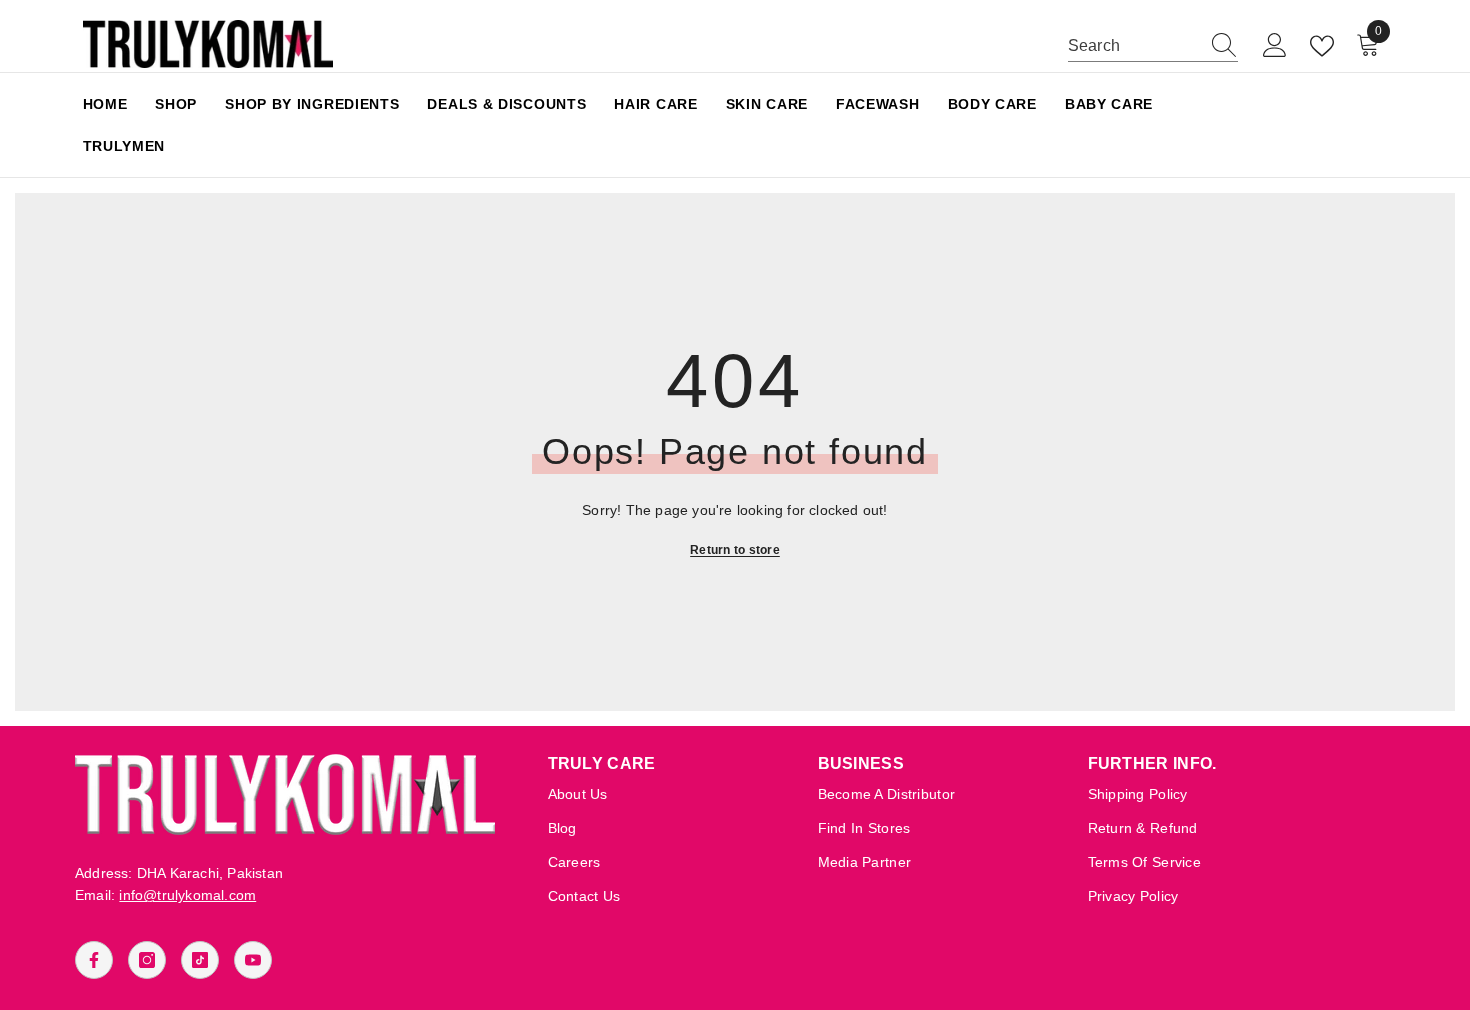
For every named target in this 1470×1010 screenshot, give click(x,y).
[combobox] (1134, 46)
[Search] (1153, 46)
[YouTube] (253, 960)
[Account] (1275, 46)
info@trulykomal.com (187, 895)
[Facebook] (94, 960)
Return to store (735, 550)
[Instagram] (147, 960)
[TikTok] (200, 960)
